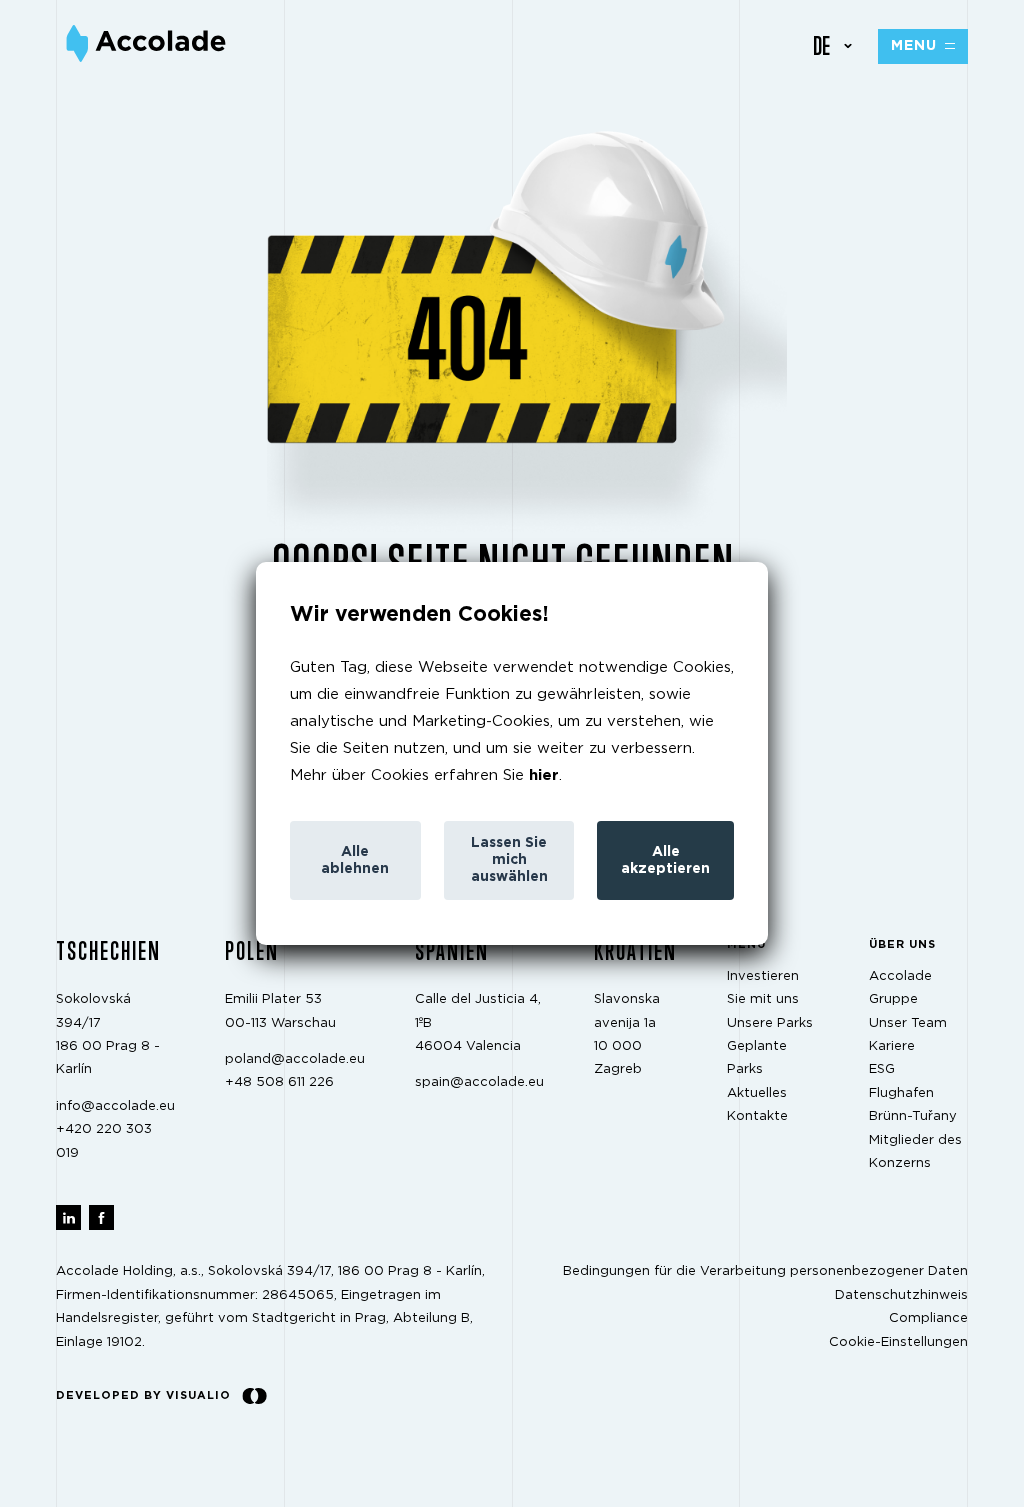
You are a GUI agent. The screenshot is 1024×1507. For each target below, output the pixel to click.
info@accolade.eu (115, 1106)
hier (544, 775)
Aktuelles (757, 1093)
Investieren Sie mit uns (763, 988)
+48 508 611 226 (279, 1083)
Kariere (892, 1046)
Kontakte (757, 1116)
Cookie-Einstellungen (898, 1342)
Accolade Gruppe (900, 988)
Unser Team (908, 1023)
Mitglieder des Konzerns (915, 1152)
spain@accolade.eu (479, 1083)
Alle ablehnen (355, 860)
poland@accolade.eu (295, 1059)
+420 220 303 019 (104, 1141)
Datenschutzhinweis (901, 1295)
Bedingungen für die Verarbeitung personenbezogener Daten (765, 1272)
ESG (882, 1070)
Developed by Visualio (143, 1395)
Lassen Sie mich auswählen (509, 860)
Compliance (928, 1318)
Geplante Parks (757, 1058)
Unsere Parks (770, 1023)
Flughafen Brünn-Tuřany (913, 1105)
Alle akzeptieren (665, 860)
